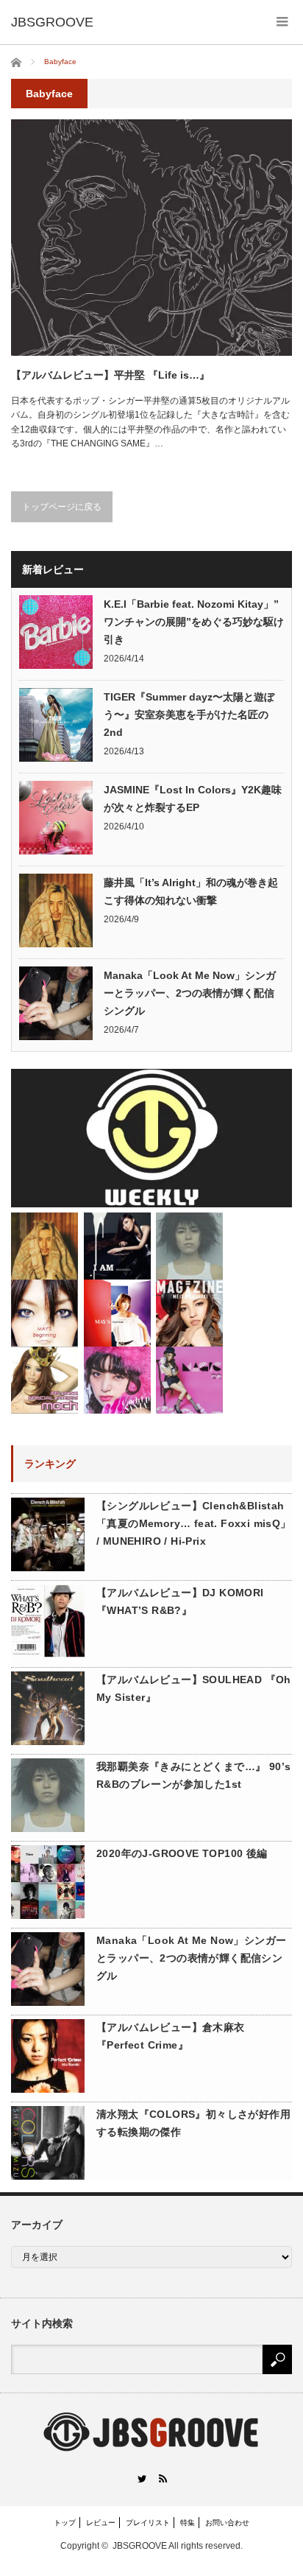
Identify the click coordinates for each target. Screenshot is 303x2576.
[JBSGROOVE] (52, 22)
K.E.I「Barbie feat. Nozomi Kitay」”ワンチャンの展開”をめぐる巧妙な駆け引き (194, 622)
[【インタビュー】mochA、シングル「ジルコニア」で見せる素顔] (44, 1380)
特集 (188, 2523)
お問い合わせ (227, 2523)
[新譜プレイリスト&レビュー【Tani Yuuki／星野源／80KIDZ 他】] (151, 1138)
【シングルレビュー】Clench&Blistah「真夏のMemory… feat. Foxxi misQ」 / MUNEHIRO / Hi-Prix (194, 1523)
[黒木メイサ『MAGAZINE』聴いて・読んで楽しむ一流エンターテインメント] (189, 1313)
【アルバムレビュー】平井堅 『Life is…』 (110, 375)
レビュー (101, 2523)
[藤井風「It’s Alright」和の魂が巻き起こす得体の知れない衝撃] (44, 1246)
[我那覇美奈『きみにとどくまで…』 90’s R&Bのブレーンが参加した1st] (189, 1246)
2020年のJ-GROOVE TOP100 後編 (182, 1853)
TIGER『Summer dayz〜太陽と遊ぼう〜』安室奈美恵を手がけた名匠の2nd (189, 715)
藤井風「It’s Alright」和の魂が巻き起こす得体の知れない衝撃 (191, 891)
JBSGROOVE (140, 2546)
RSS (162, 2478)
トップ (65, 2523)
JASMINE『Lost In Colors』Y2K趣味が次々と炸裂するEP (193, 799)
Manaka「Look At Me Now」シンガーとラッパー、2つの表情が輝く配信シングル (190, 993)
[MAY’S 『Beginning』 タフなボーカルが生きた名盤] (44, 1313)
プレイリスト (148, 2523)
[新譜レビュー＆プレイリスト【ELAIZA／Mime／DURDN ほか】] (117, 1380)
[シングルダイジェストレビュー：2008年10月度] (117, 1313)
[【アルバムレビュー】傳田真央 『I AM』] (117, 1246)
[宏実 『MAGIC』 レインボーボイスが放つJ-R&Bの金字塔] (189, 1380)
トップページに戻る (62, 507)
